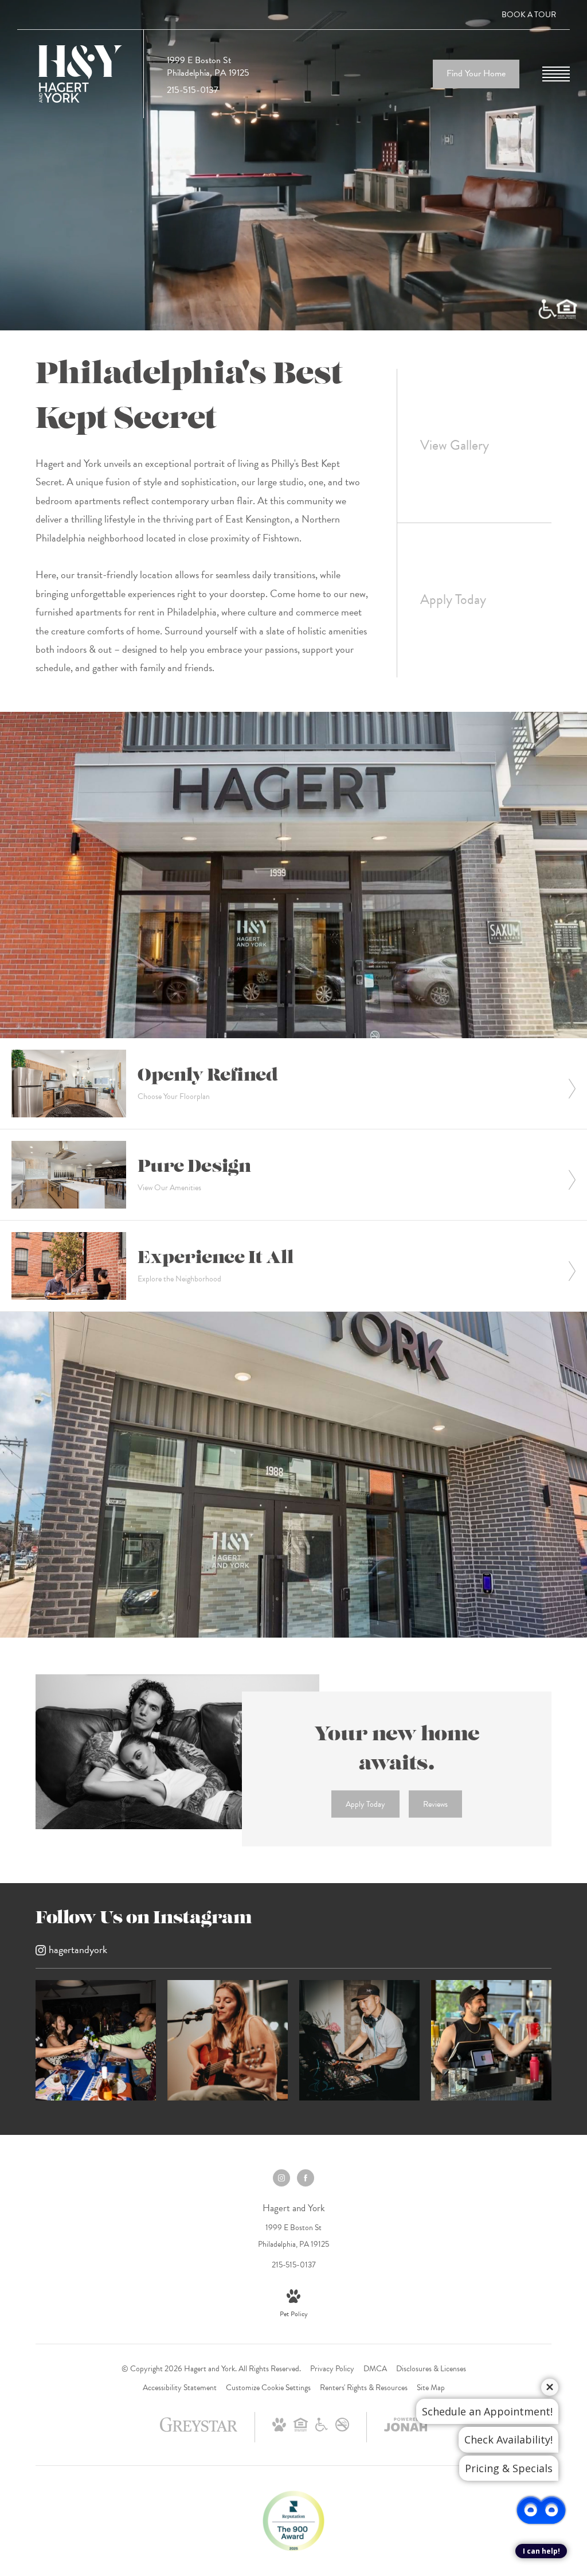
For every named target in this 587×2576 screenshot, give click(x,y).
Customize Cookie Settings (268, 2388)
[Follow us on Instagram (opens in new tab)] (281, 2178)
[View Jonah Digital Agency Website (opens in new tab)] (406, 2427)
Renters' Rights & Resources (364, 2388)
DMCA (375, 2369)
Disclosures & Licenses (431, 2369)
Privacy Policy (332, 2369)
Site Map (431, 2388)
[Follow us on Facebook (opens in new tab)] (306, 2178)
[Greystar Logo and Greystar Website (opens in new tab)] (199, 2431)
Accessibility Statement (180, 2388)
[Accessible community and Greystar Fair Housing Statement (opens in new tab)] (322, 2429)
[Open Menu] (556, 74)
